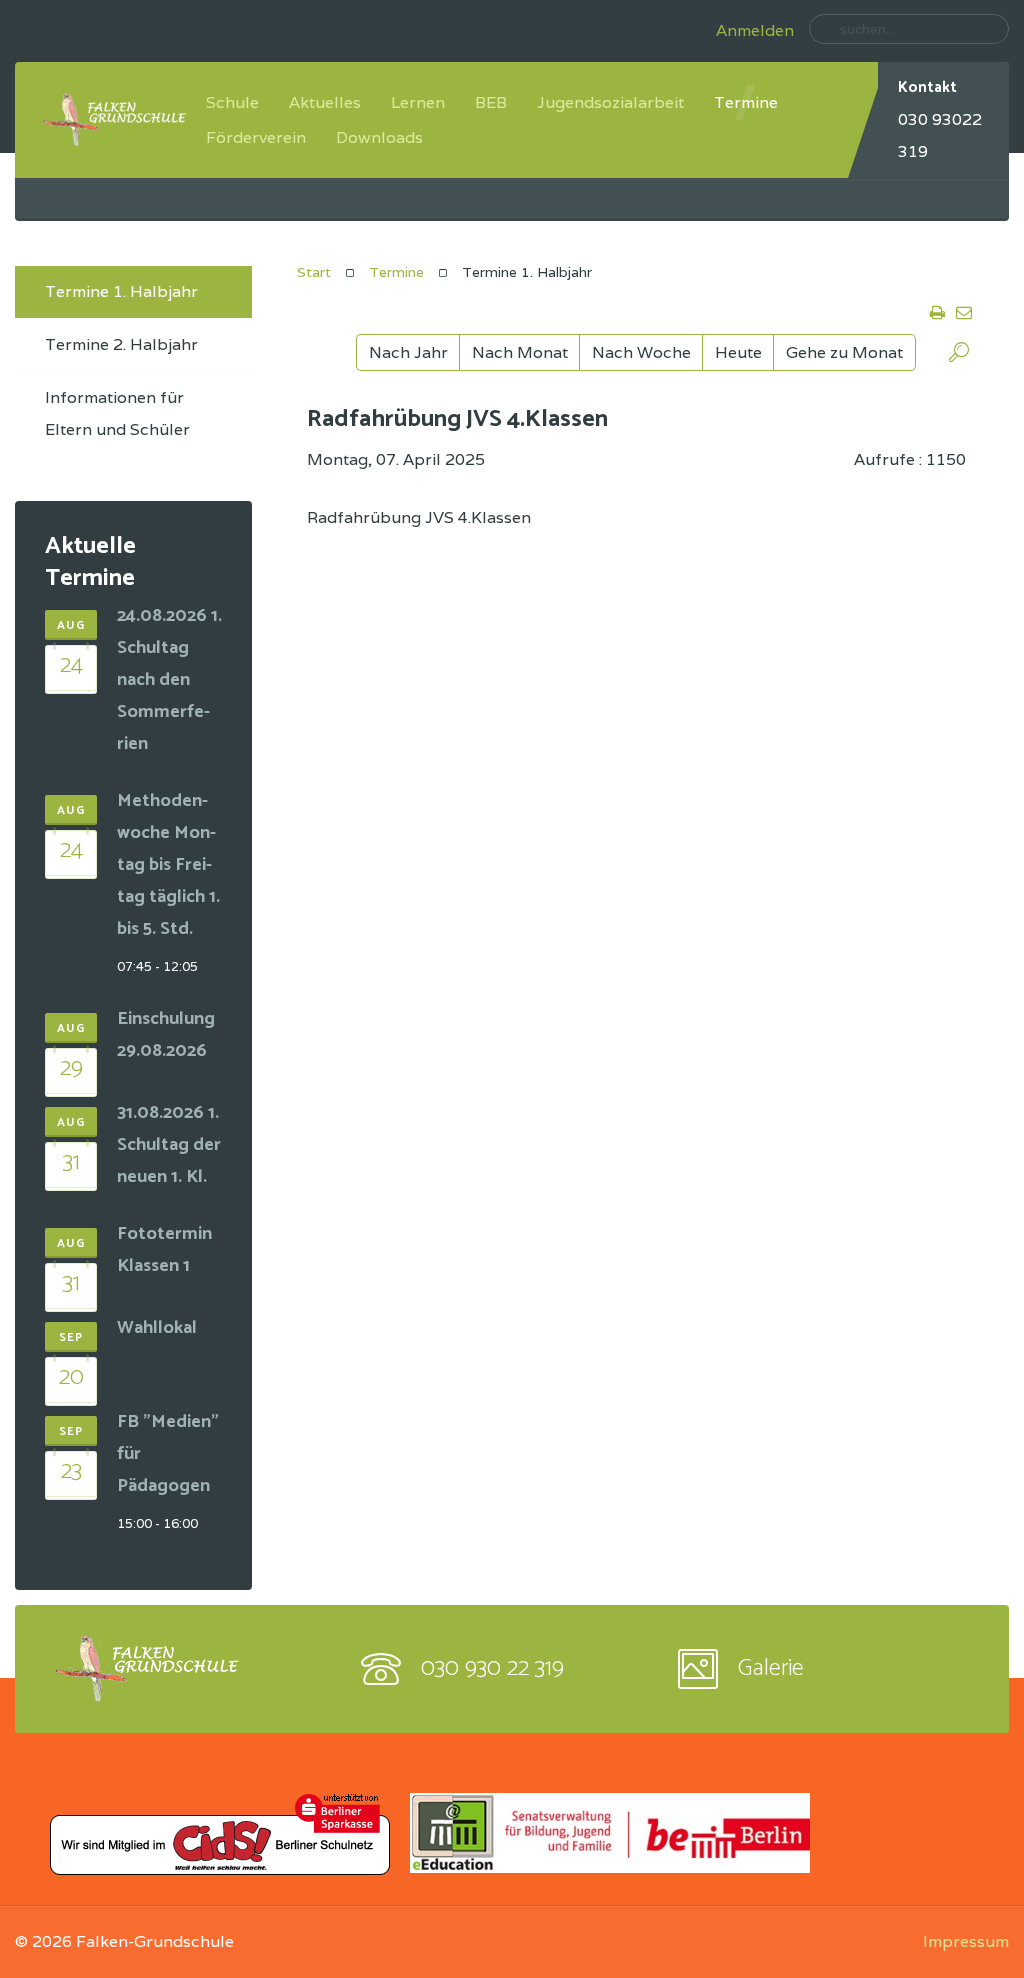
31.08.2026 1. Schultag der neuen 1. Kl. (169, 1145)
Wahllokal (157, 1328)
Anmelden (755, 30)
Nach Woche (641, 352)
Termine (746, 102)
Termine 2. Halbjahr (121, 344)
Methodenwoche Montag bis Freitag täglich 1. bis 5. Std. (168, 865)
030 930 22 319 (492, 1668)
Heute (738, 352)
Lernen (418, 102)
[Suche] (959, 355)
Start (314, 272)
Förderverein (256, 137)
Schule (232, 102)
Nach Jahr (408, 352)
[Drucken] (936, 314)
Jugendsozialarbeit (610, 102)
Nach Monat (520, 352)
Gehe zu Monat (844, 352)
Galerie (771, 1668)
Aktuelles (325, 102)
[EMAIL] (962, 314)
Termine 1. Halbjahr (121, 291)
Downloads (379, 137)
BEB (491, 102)
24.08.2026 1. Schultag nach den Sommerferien (169, 680)
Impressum (966, 1941)
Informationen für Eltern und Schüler (117, 413)
